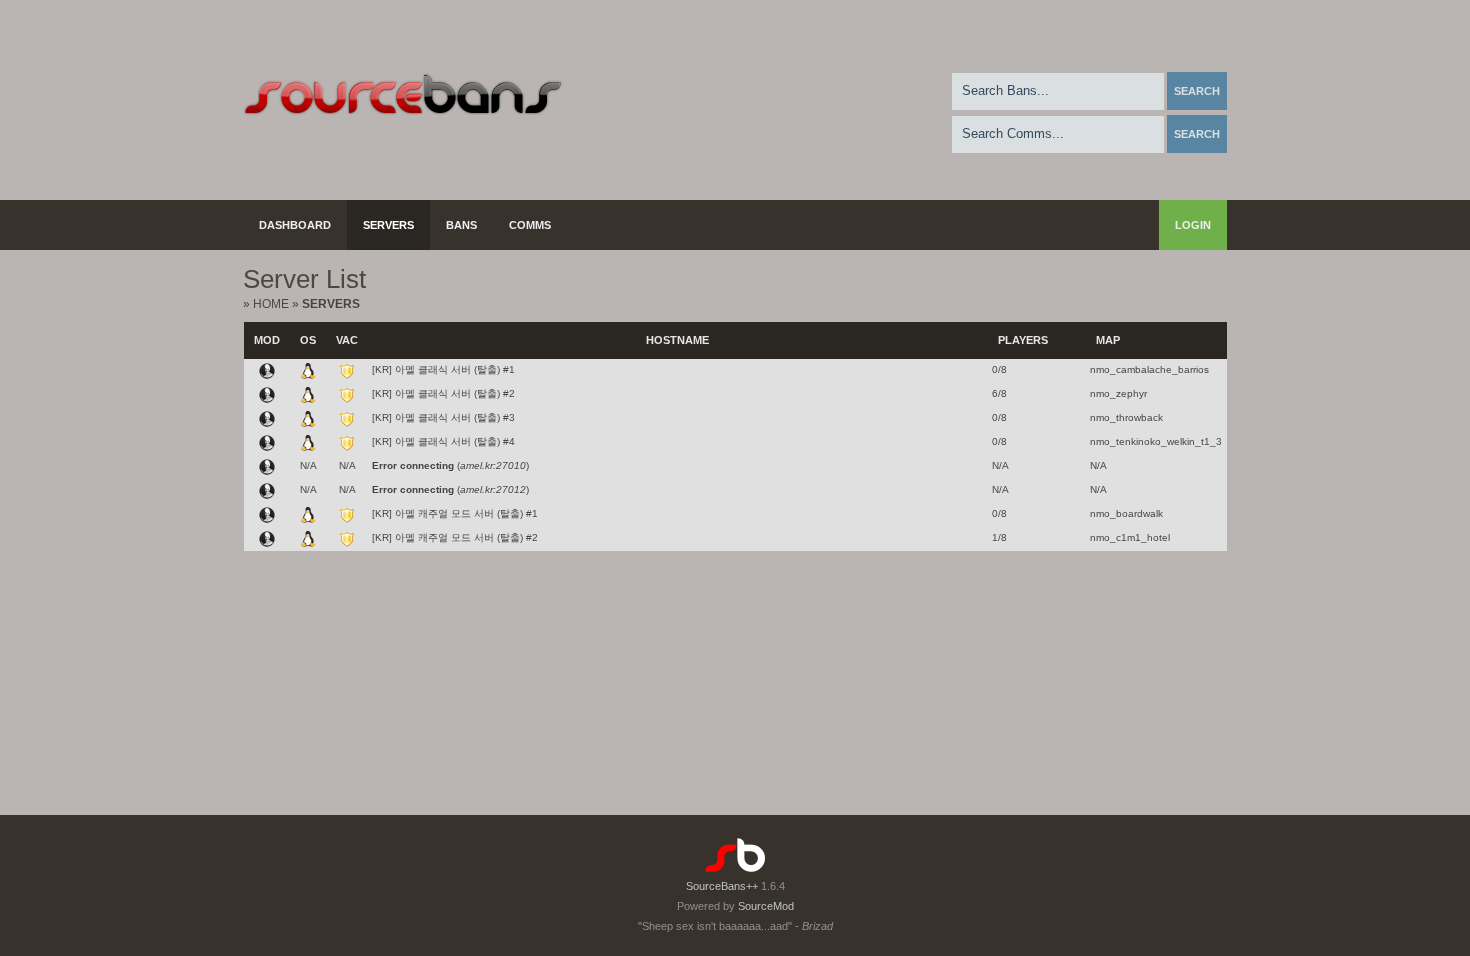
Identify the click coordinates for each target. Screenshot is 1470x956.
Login (1193, 225)
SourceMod (766, 906)
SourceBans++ (722, 886)
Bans (461, 225)
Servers (388, 225)
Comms (530, 225)
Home (271, 304)
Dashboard (295, 225)
